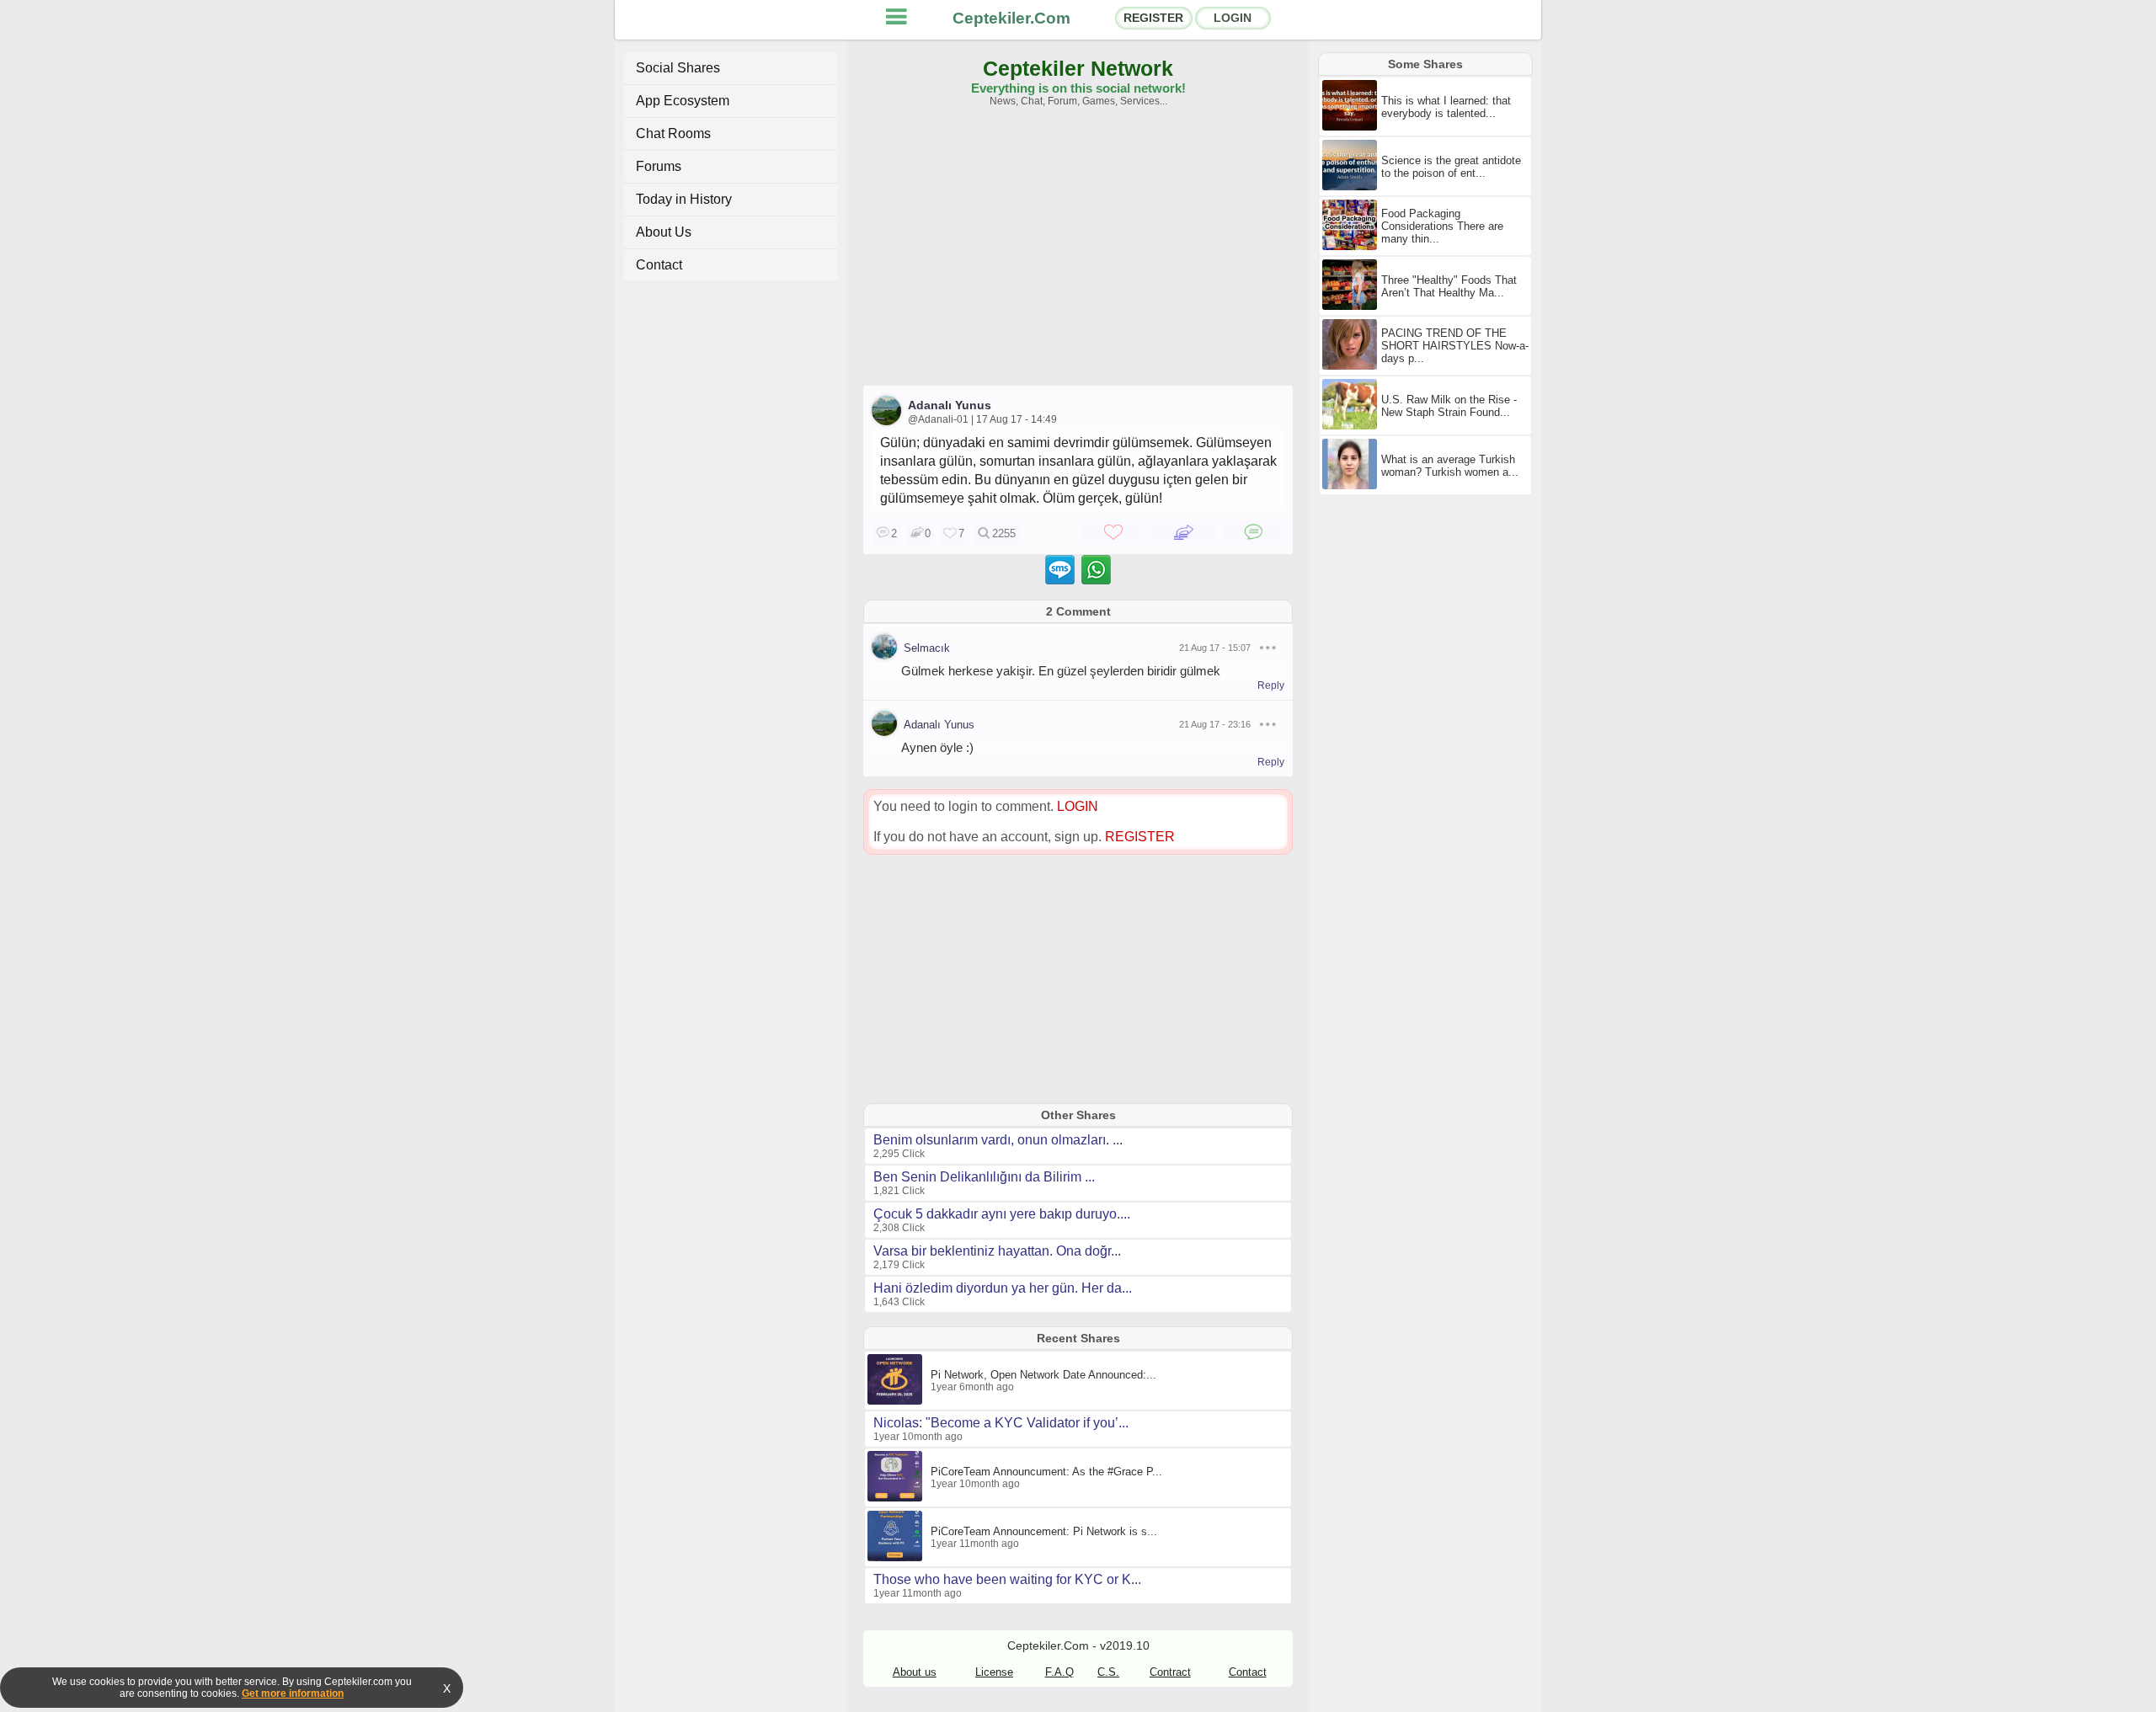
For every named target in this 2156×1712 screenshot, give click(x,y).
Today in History (684, 199)
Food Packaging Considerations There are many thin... (1442, 226)
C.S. (1108, 1672)
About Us (664, 232)
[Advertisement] (1078, 254)
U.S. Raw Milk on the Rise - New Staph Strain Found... (1449, 406)
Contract (1170, 1672)
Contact (659, 265)
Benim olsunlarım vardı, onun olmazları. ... (998, 1140)
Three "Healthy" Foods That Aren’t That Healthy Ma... (1449, 286)
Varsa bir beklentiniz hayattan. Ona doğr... (997, 1251)
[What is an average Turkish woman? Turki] (1352, 486)
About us (915, 1672)
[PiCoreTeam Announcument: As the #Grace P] (897, 1498)
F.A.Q (1059, 1672)
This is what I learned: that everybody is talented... (1446, 107)
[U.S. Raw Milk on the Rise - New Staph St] (1352, 426)
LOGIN (1233, 18)
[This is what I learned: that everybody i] (1352, 127)
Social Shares (678, 68)
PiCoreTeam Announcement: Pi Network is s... (1044, 1531)
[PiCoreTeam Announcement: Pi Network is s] (897, 1558)
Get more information (293, 1693)
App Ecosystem (683, 101)
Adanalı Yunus (950, 405)
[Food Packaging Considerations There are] (1352, 247)
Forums (659, 166)
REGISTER (1153, 18)
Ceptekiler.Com (1011, 18)
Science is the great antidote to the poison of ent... (1451, 167)
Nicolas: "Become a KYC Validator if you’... (1001, 1423)
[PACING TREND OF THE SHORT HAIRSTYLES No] (1352, 366)
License (994, 1672)
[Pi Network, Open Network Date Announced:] (897, 1401)
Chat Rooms (673, 133)
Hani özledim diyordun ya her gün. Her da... (1003, 1288)
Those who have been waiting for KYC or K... (1007, 1579)
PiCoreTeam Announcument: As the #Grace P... (1046, 1472)
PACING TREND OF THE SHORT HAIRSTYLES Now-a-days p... (1455, 346)
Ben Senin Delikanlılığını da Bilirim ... (984, 1177)
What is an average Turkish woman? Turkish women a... (1450, 466)
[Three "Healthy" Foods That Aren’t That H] (1352, 307)
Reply (1271, 685)
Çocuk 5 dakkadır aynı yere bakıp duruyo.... (1002, 1214)
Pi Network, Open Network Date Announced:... (1043, 1375)
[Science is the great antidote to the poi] (1352, 187)
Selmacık (927, 648)
